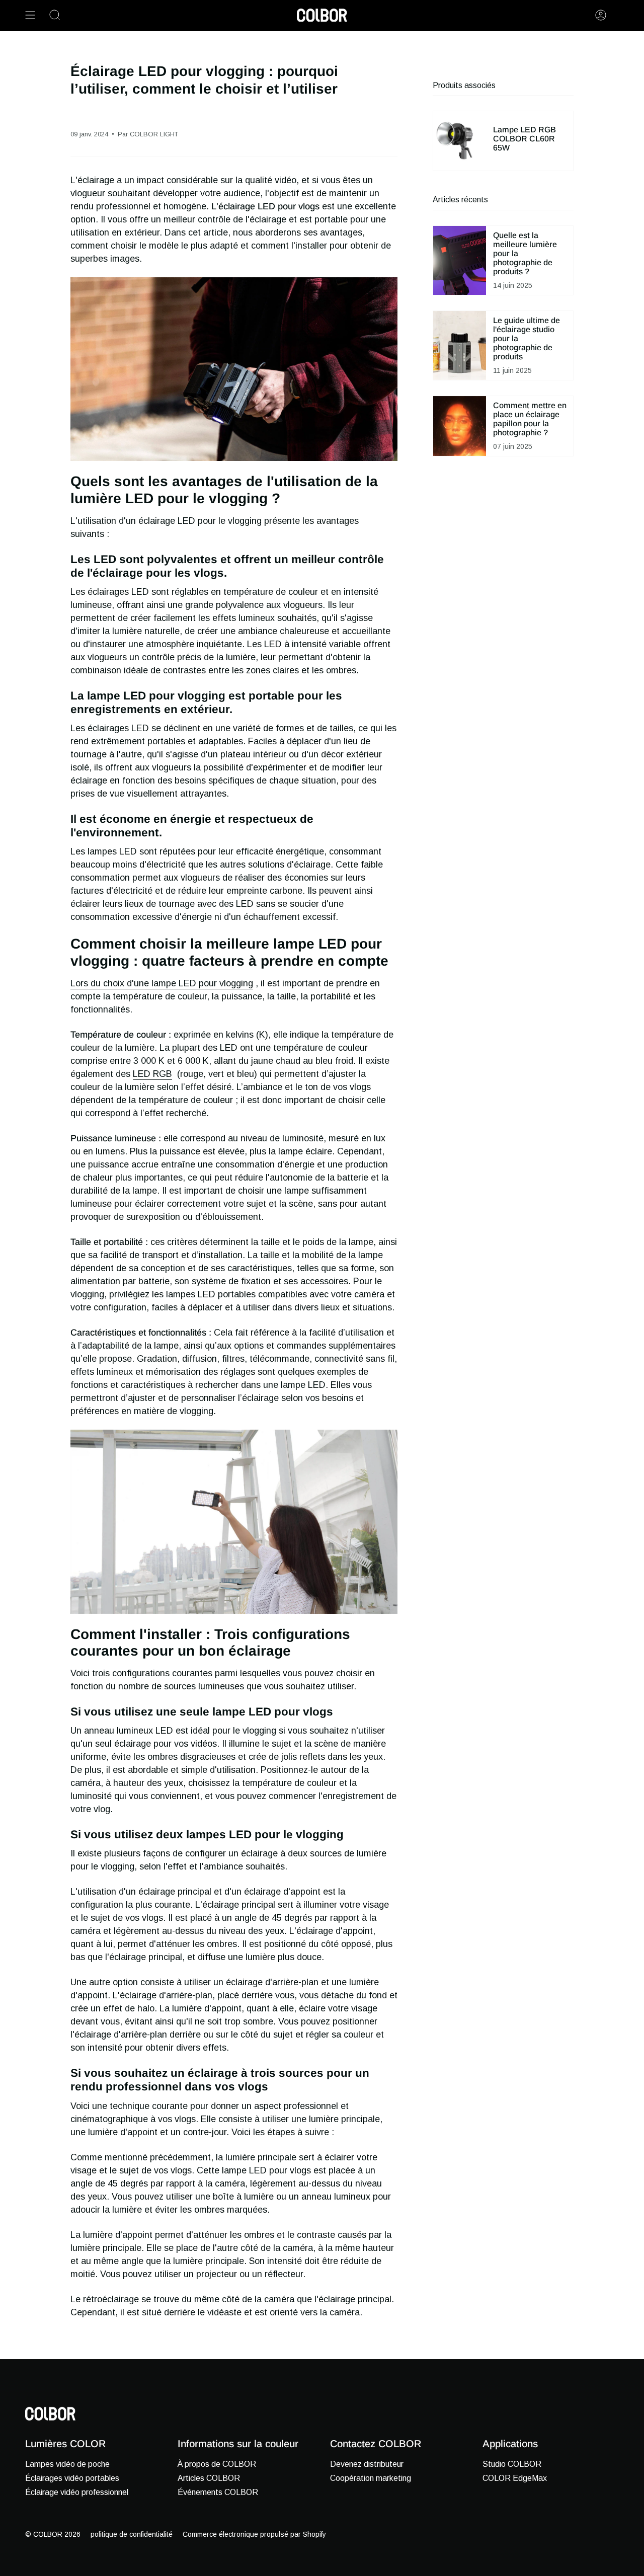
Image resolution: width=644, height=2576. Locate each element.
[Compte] (601, 15)
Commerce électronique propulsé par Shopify (254, 2534)
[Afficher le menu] (30, 15)
